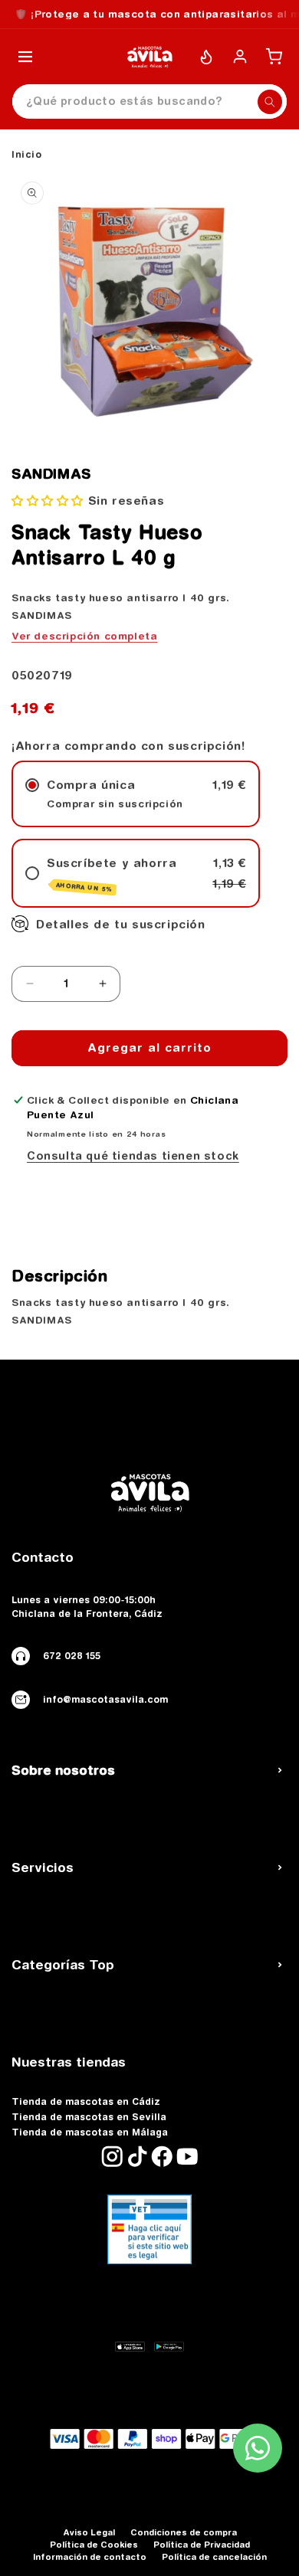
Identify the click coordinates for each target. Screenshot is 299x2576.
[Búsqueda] (270, 102)
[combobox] (149, 101)
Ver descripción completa (84, 636)
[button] (48, 501)
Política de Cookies (94, 2544)
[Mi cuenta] (240, 57)
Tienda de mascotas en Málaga (90, 2132)
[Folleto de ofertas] (206, 57)
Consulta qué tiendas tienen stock (133, 1156)
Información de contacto (90, 2556)
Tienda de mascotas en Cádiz (86, 2102)
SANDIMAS (51, 474)
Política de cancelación (214, 2556)
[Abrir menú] (25, 57)
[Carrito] (274, 57)
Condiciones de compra (184, 2532)
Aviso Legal (89, 2532)
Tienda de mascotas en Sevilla (89, 2117)
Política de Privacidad (202, 2544)
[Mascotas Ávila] (149, 57)
